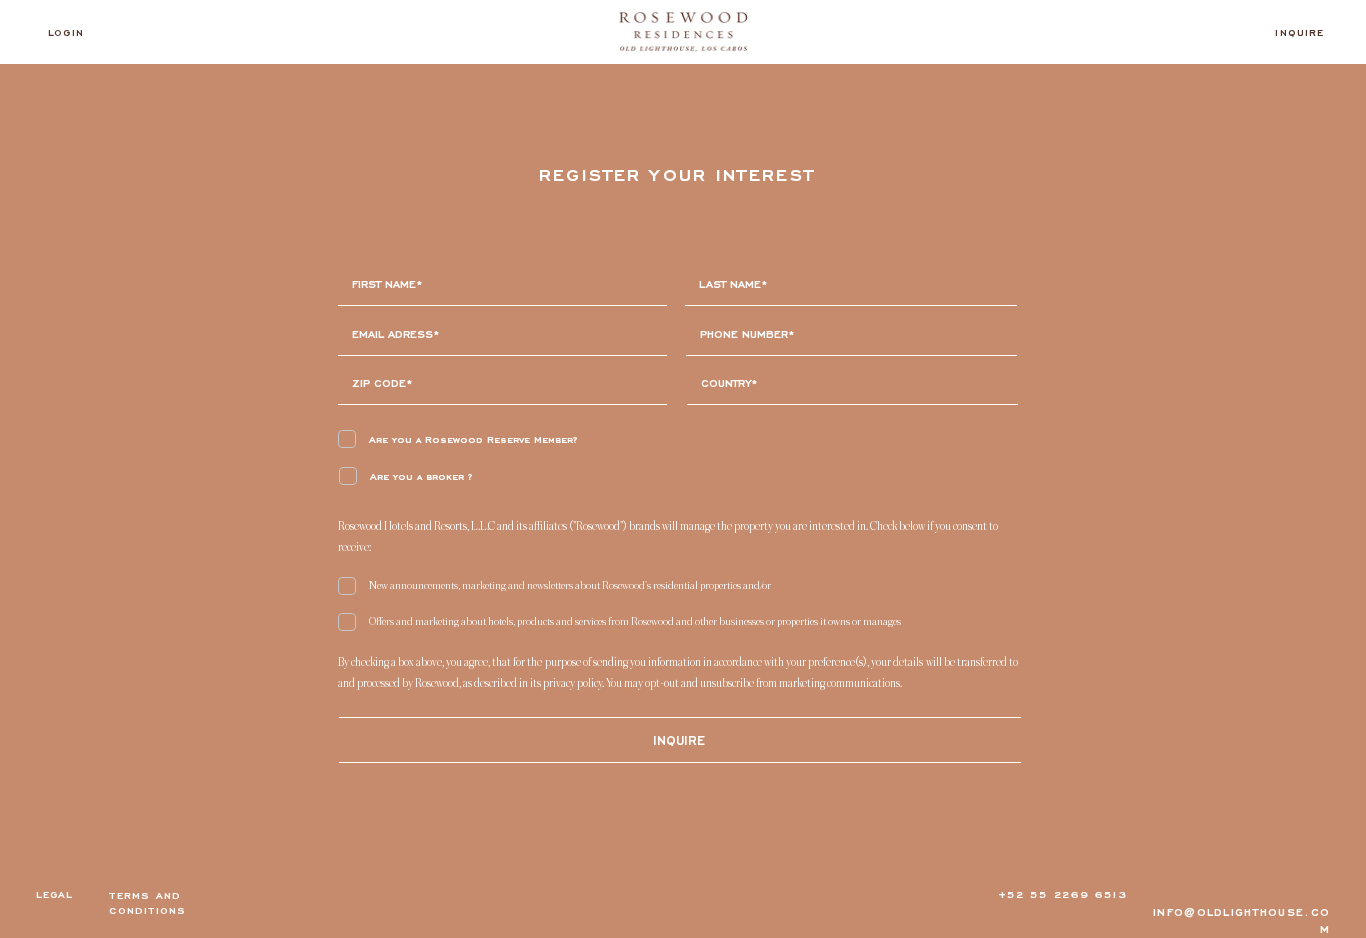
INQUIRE (1299, 32)
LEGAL (55, 894)
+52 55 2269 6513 (1062, 894)
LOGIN (66, 32)
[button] (679, 741)
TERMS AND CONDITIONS (147, 903)
